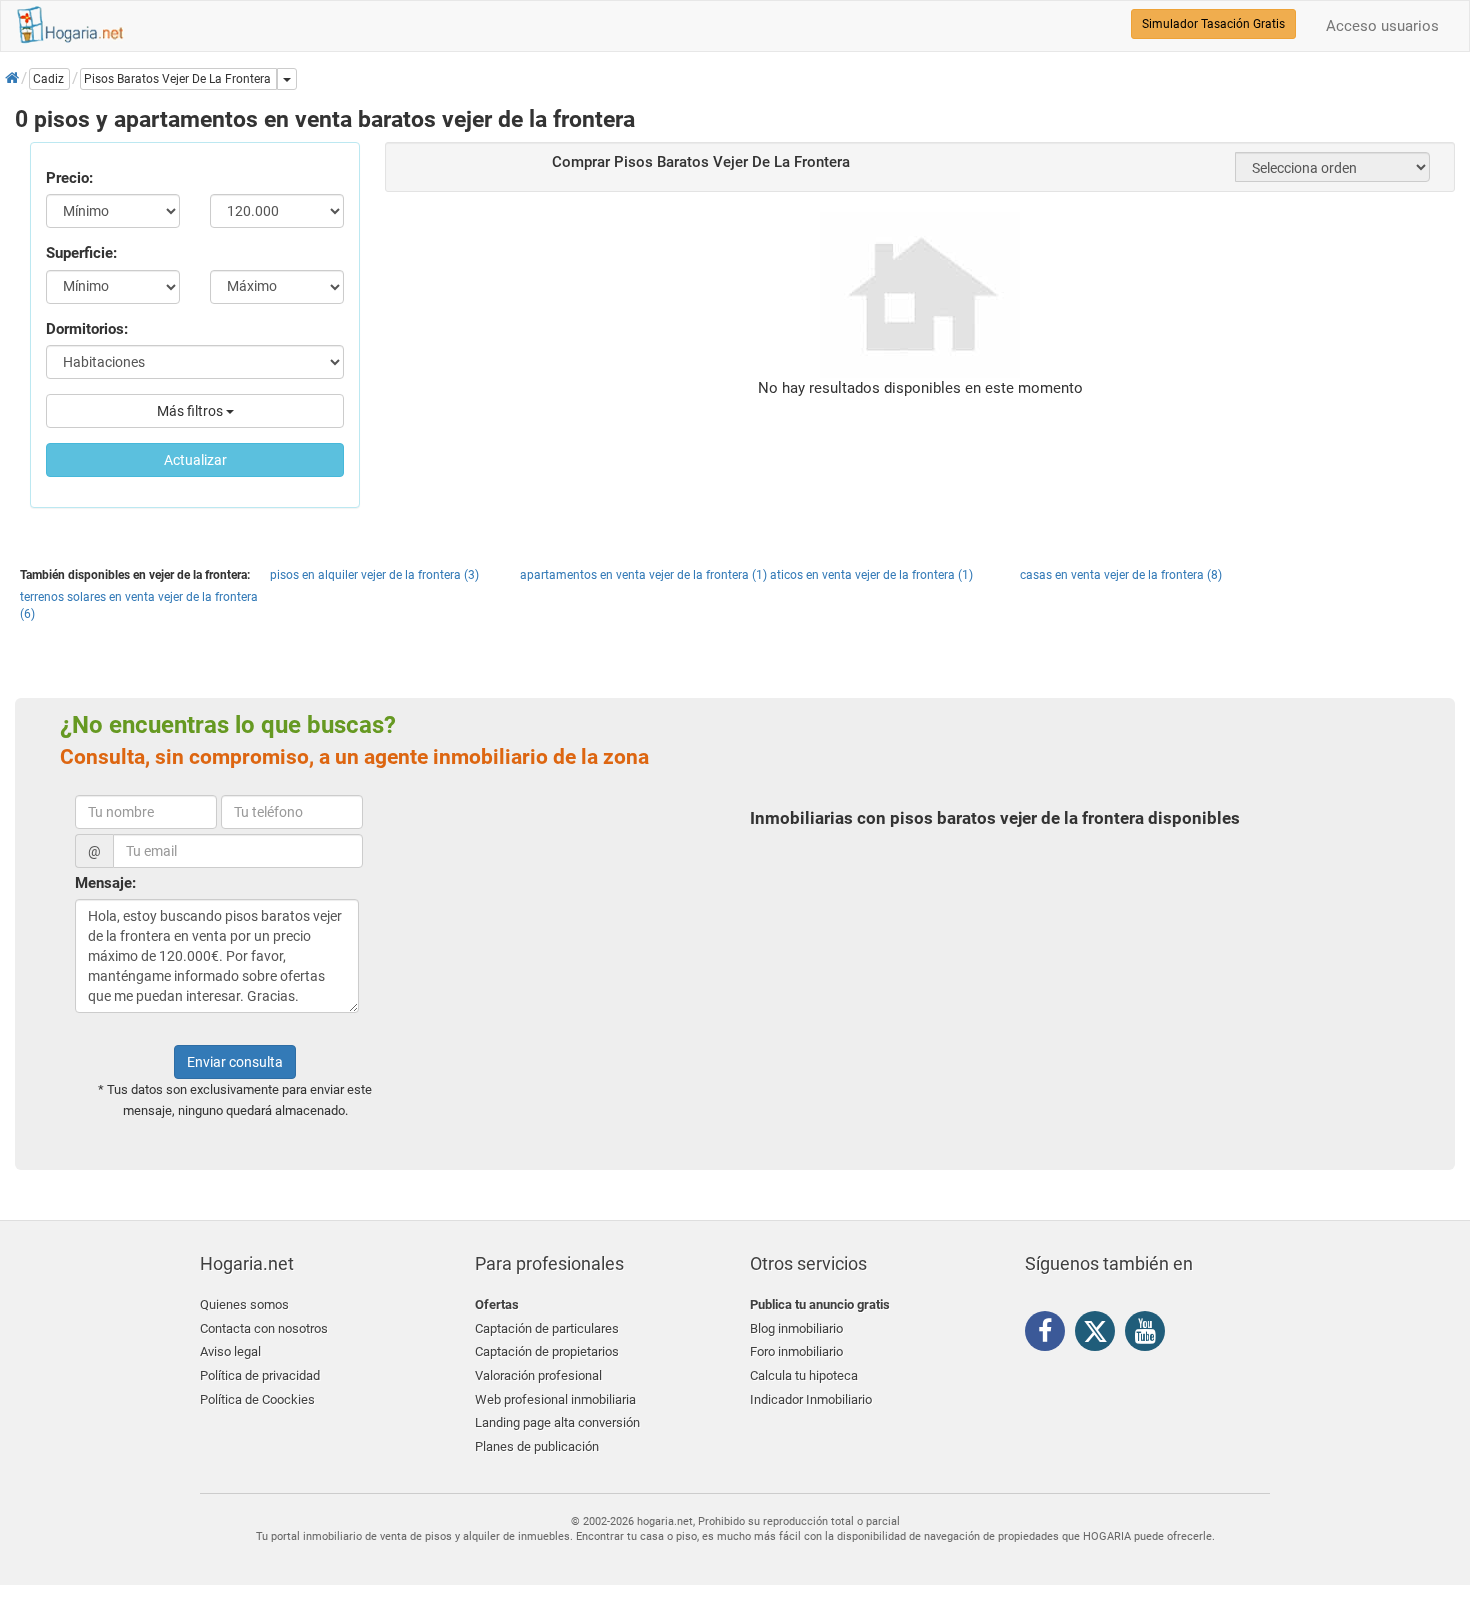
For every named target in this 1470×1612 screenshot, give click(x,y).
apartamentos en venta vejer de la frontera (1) (643, 575)
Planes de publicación (537, 1446)
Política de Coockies (257, 1399)
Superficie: (81, 253)
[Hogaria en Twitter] (1100, 1336)
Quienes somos (244, 1304)
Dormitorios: (87, 329)
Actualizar (195, 460)
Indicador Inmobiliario (811, 1399)
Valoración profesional (538, 1375)
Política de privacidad (260, 1375)
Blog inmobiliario (796, 1328)
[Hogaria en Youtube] (1150, 1335)
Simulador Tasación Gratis (1213, 24)
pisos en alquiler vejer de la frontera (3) (374, 575)
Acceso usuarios (1382, 26)
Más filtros (191, 411)
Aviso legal (230, 1351)
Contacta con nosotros (264, 1328)
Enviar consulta (235, 1062)
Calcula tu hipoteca (804, 1375)
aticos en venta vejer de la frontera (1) (871, 575)
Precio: (69, 178)
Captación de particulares (547, 1328)
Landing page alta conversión (557, 1422)
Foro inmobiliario (796, 1351)
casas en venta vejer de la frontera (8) (1121, 575)
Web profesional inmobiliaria (555, 1399)
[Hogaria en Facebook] (1050, 1335)
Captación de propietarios (547, 1351)
